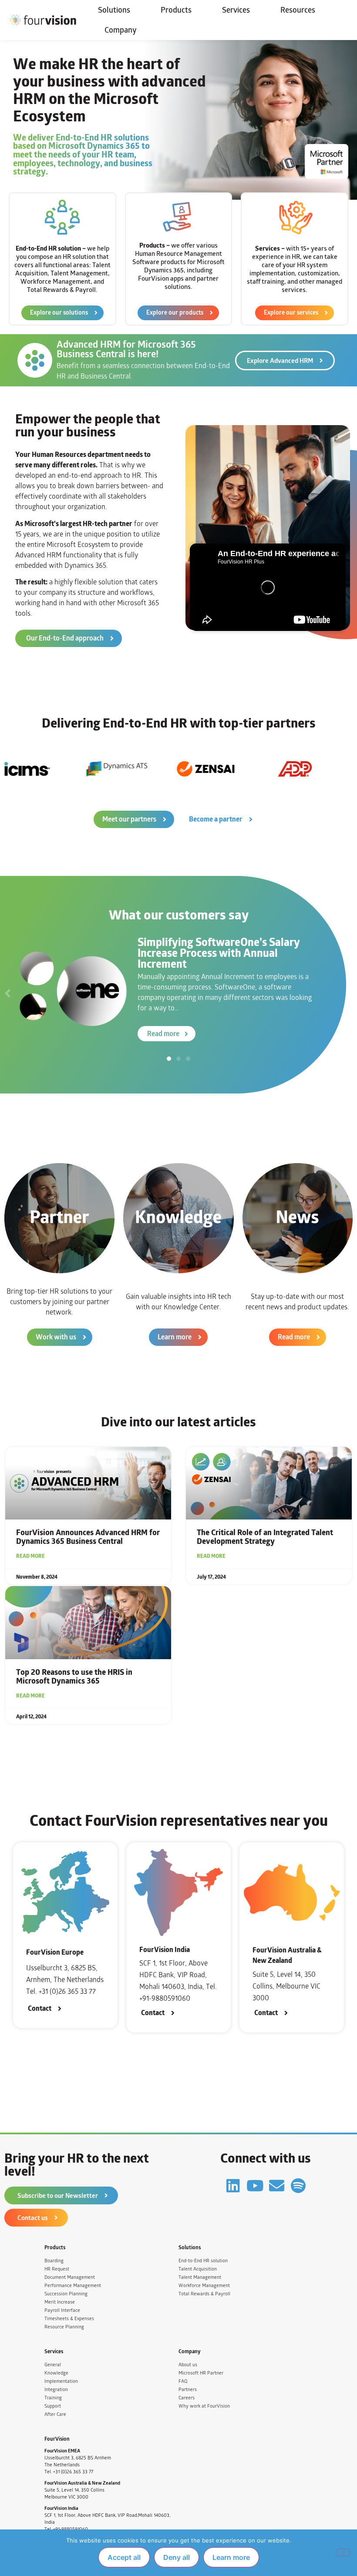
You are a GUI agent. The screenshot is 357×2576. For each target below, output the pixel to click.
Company (121, 30)
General (53, 2365)
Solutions (114, 10)
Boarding (54, 2261)
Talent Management (200, 2277)
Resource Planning (64, 2327)
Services (236, 10)
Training (53, 2398)
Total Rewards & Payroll (204, 2294)
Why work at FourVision (204, 2406)
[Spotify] (298, 2185)
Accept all (124, 2557)
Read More (30, 1556)
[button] (8, 993)
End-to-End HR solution (203, 2261)
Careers (187, 2398)
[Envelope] (277, 2185)
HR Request (57, 2269)
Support (53, 2406)
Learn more (231, 2557)
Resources (298, 10)
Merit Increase (60, 2302)
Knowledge (56, 2373)
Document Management (70, 2277)
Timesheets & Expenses (69, 2319)
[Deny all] (343, 2553)
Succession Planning (66, 2294)
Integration (56, 2390)
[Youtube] (255, 2185)
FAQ (183, 2381)
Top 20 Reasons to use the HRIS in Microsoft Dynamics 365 (74, 1677)
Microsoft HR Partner (201, 2373)
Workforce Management (204, 2286)
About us (188, 2365)
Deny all (177, 2557)
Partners (188, 2390)
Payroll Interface (62, 2310)
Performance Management (73, 2286)
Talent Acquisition (198, 2269)
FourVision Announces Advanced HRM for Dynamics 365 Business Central (88, 1537)
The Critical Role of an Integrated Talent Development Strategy (265, 1537)
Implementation (61, 2381)
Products (176, 10)
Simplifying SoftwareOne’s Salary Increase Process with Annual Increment (219, 953)
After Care (55, 2414)
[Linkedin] (233, 2185)
